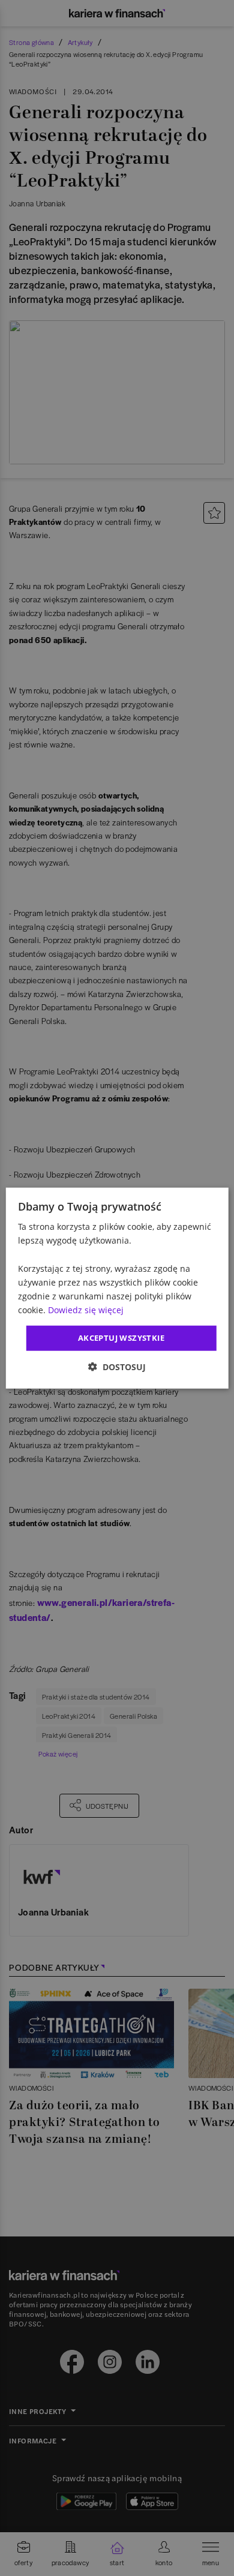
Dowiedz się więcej (86, 1310)
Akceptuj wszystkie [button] (121, 1338)
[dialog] (117, 1288)
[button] (117, 1366)
